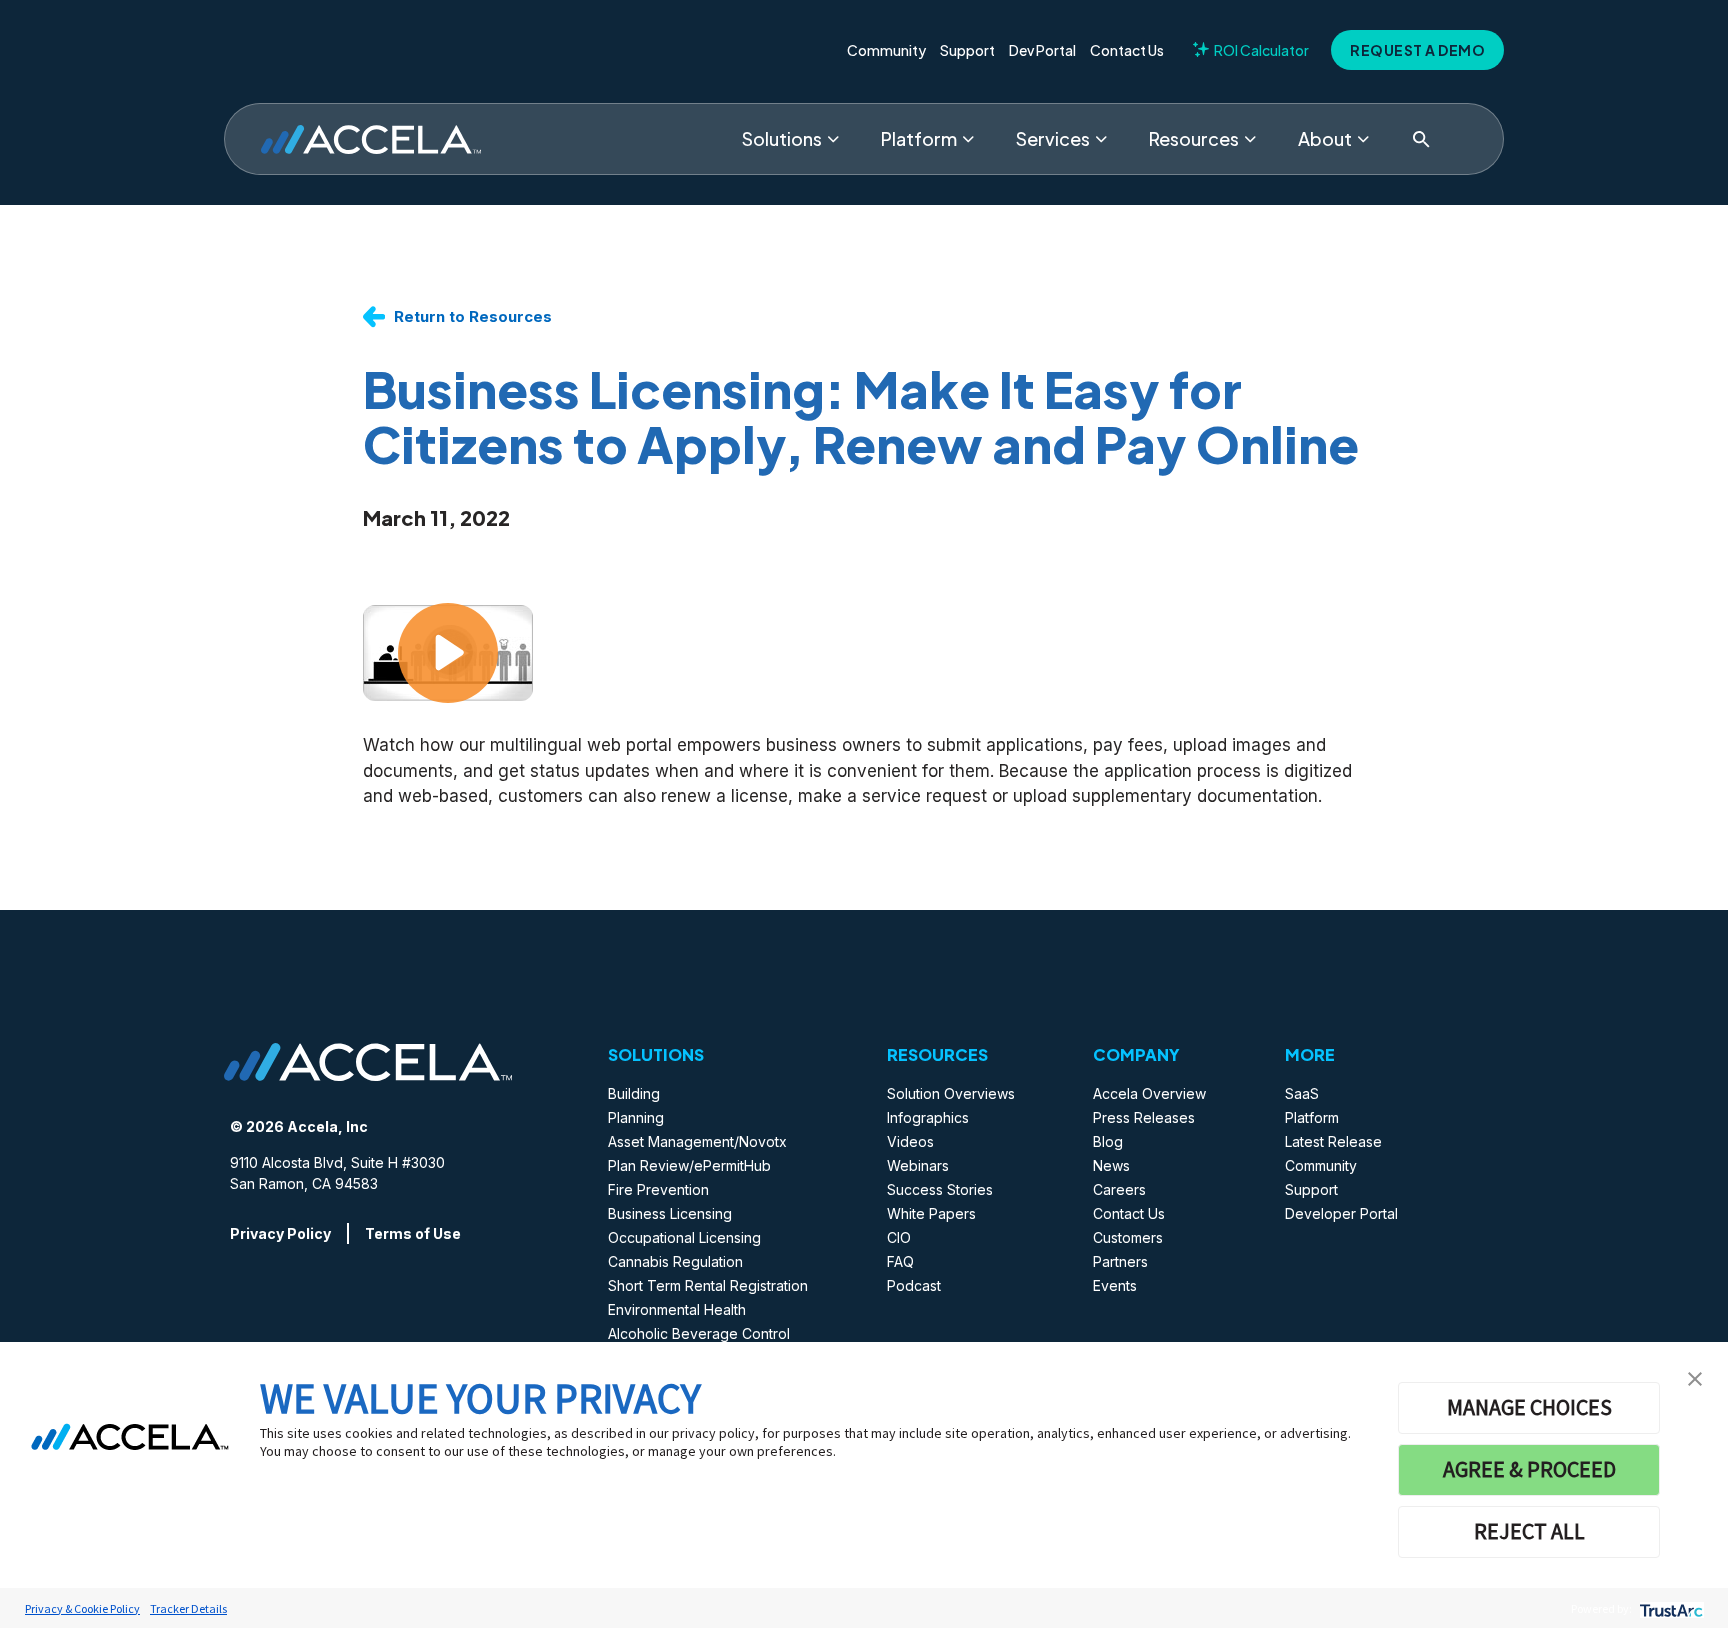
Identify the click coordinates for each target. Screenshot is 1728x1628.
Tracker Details (188, 1608)
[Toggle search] (1421, 139)
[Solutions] (833, 139)
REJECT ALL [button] (1529, 1531)
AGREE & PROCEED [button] (1529, 1469)
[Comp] (1363, 139)
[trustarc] (1669, 1608)
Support (967, 50)
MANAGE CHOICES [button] (1529, 1407)
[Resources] (1250, 139)
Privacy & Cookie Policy (82, 1608)
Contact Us (1127, 50)
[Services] (1101, 139)
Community (886, 50)
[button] (1695, 1377)
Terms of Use (413, 1233)
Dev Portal (1042, 50)
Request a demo (1417, 50)
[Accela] (371, 139)
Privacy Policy (280, 1233)
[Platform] (968, 139)
